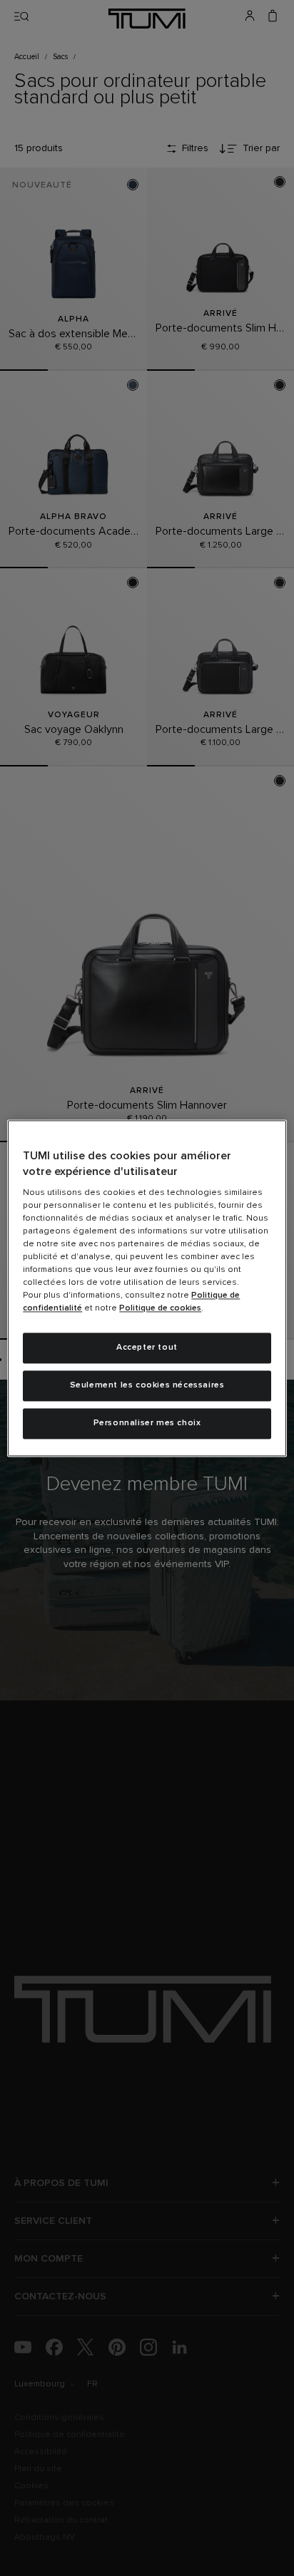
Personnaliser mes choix (147, 1423)
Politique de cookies (160, 1309)
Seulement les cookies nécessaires (147, 1385)
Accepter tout (147, 1348)
